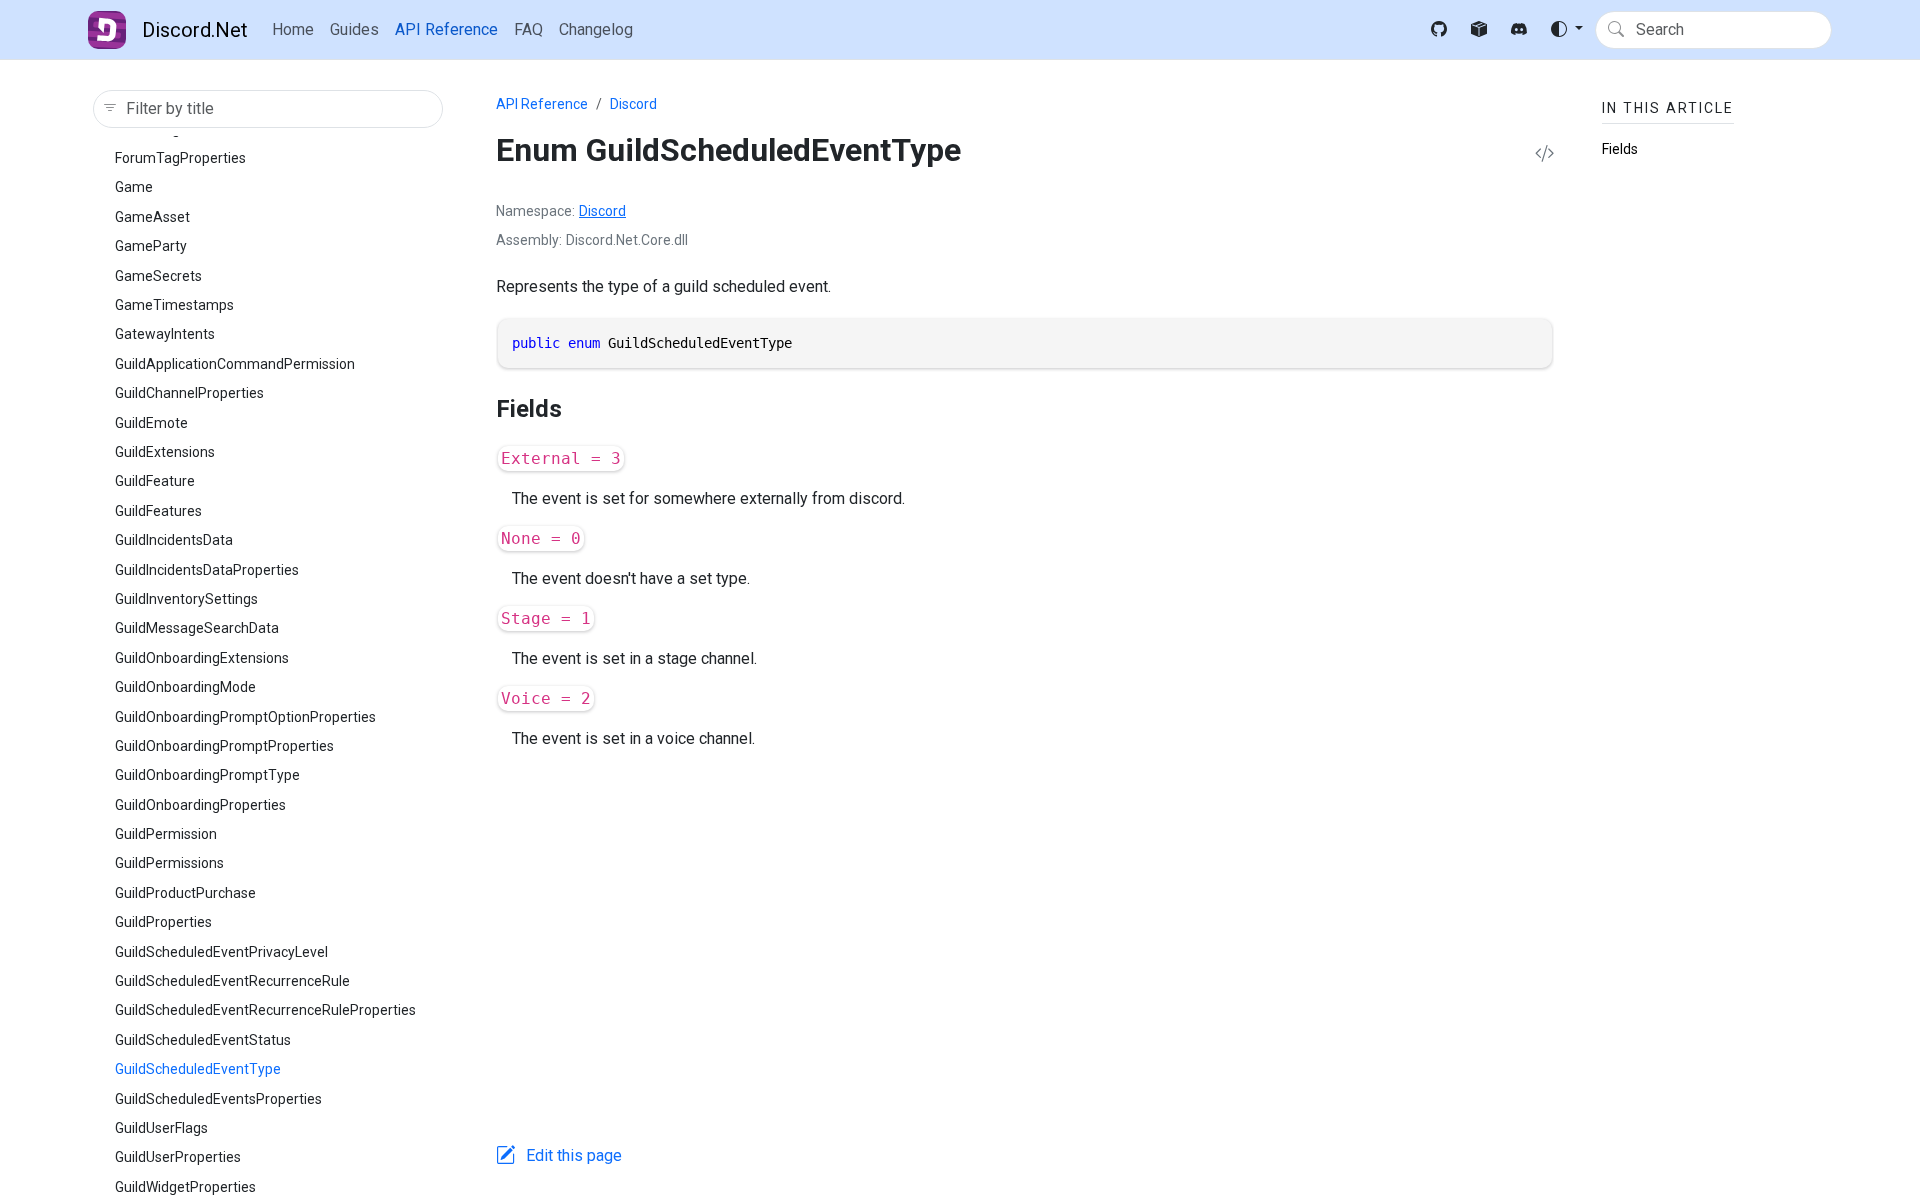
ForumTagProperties (180, 158)
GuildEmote (151, 423)
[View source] (1544, 154)
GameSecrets (158, 276)
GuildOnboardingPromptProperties (224, 746)
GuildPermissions (169, 863)
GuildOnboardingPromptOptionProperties (245, 717)
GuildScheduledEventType (198, 1069)
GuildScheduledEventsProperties (218, 1099)
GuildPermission (166, 834)
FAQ (528, 29)
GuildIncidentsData (174, 540)
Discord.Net (195, 30)
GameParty (151, 246)
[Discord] (1519, 30)
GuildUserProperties (178, 1157)
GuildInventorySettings (186, 599)
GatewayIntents (165, 334)
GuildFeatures (158, 511)
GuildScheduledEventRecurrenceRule (232, 981)
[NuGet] (1479, 30)
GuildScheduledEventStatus (203, 1040)
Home (293, 29)
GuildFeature (155, 481)
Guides (354, 29)
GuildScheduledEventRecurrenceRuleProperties (265, 1010)
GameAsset (152, 217)
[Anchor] (579, 409)
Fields (1620, 149)
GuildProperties (163, 922)
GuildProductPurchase (185, 893)
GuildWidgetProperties (185, 1187)
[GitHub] (1439, 30)
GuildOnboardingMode (185, 687)
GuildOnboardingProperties (200, 805)
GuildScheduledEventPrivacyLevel (221, 952)
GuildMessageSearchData (197, 628)
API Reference (446, 29)
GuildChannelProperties (189, 393)
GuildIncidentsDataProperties (207, 570)
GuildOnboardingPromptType (207, 775)
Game (134, 187)
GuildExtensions (165, 452)
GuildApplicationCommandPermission (235, 364)
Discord (633, 104)
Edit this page (574, 1155)
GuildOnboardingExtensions (202, 658)
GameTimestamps (174, 305)
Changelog (596, 29)
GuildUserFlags (161, 1128)
